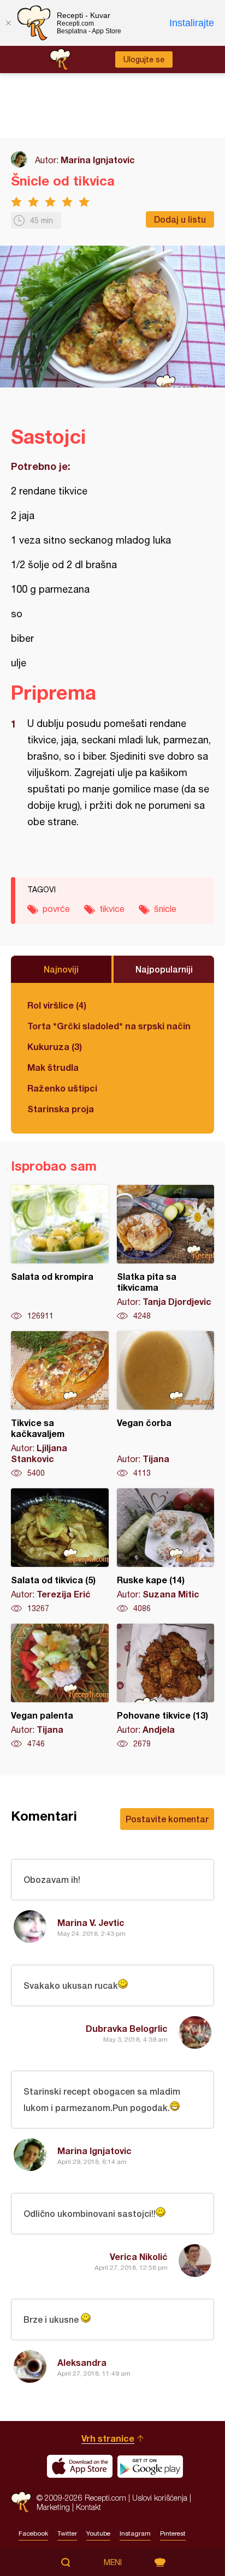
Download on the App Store (80, 2466)
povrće (56, 909)
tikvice (112, 909)
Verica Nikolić (139, 2256)
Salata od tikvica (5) (60, 1551)
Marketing (53, 2507)
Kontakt (88, 2507)
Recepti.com (21, 2502)
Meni (113, 2562)
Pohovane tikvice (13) (166, 1686)
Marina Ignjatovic (98, 160)
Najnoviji (61, 969)
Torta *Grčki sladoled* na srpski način (109, 1026)
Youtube (98, 2533)
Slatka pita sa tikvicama (166, 1253)
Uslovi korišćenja (160, 2498)
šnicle (165, 909)
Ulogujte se (144, 59)
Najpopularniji (164, 969)
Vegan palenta (60, 1686)
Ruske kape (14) (166, 1551)
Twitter (67, 2533)
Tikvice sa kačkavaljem (60, 1405)
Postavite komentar (167, 1819)
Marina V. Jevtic (91, 1922)
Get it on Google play (150, 2466)
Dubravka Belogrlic (127, 2028)
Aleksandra (82, 2362)
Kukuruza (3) (55, 1046)
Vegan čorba (166, 1405)
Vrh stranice (108, 2438)
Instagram (135, 2533)
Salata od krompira (60, 1253)
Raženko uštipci (62, 1088)
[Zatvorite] (8, 23)
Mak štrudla (53, 1067)
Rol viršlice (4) (57, 1005)
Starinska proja (61, 1109)
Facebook (33, 2533)
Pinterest (173, 2533)
